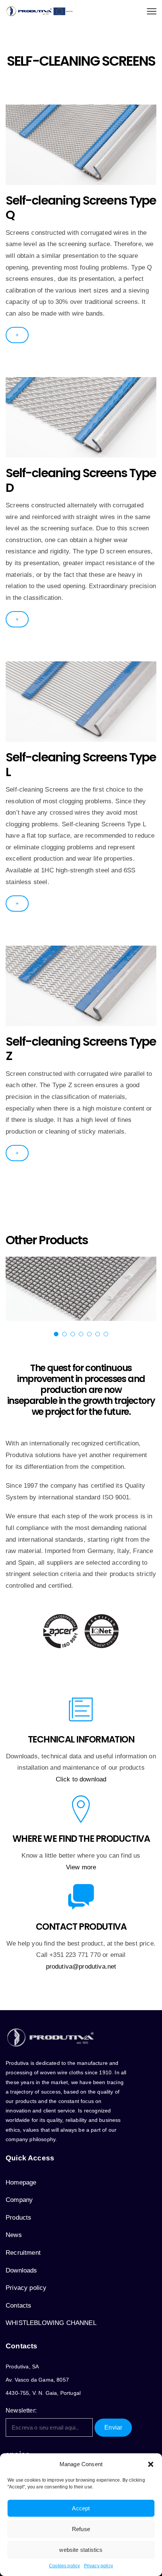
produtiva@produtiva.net (81, 1967)
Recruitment (23, 2253)
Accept (81, 2508)
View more (81, 1867)
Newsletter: (21, 2410)
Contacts (18, 2306)
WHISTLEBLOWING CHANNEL (51, 2323)
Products (18, 2218)
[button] (151, 2464)
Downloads (21, 2270)
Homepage (21, 2182)
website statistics (81, 2550)
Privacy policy (99, 2566)
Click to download (81, 1779)
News (14, 2235)
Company (19, 2200)
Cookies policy (64, 2566)
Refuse (81, 2529)
